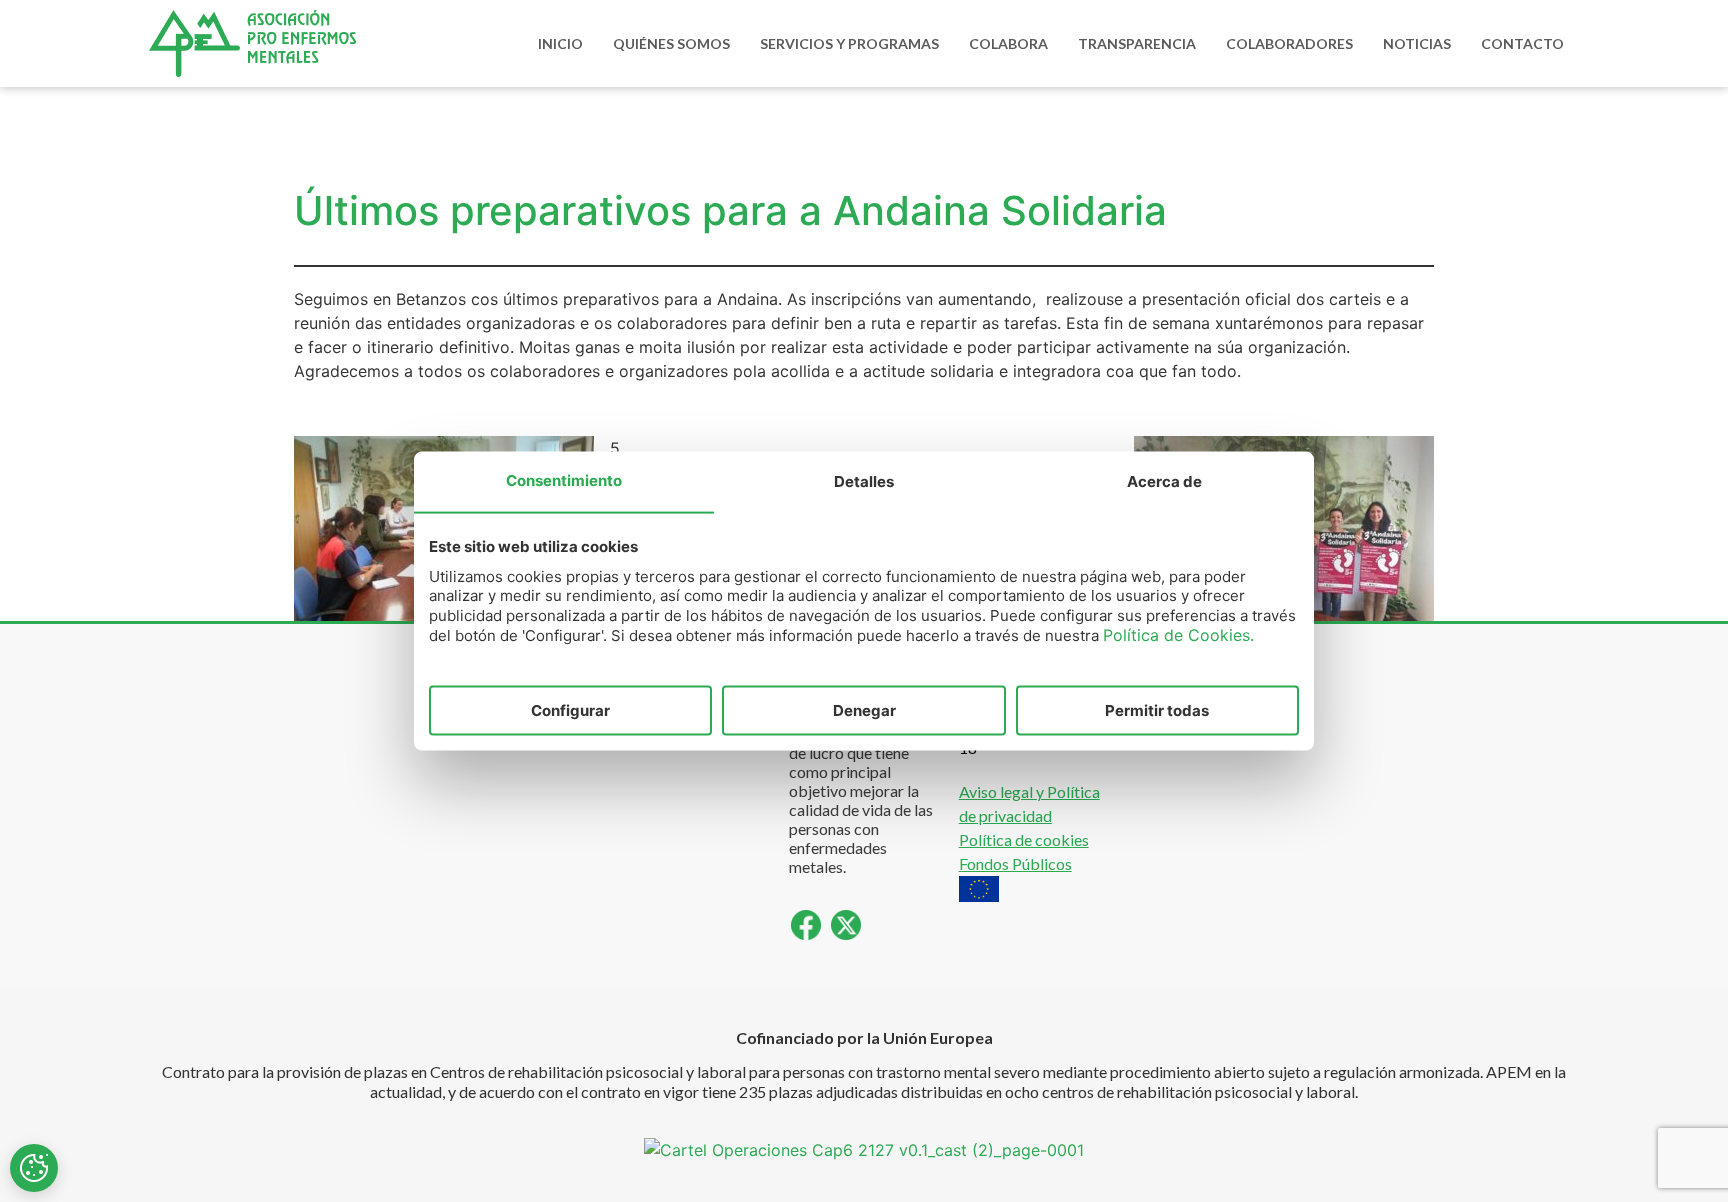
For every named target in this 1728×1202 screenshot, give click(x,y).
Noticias (1417, 43)
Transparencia (1137, 43)
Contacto (1522, 43)
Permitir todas (1157, 709)
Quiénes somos (671, 43)
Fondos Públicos (1015, 863)
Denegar (864, 709)
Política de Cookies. (1178, 635)
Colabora (1008, 43)
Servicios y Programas (849, 43)
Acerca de (1164, 480)
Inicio (560, 43)
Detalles (864, 480)
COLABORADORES (1289, 43)
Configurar (570, 709)
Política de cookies (1024, 839)
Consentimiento (564, 479)
